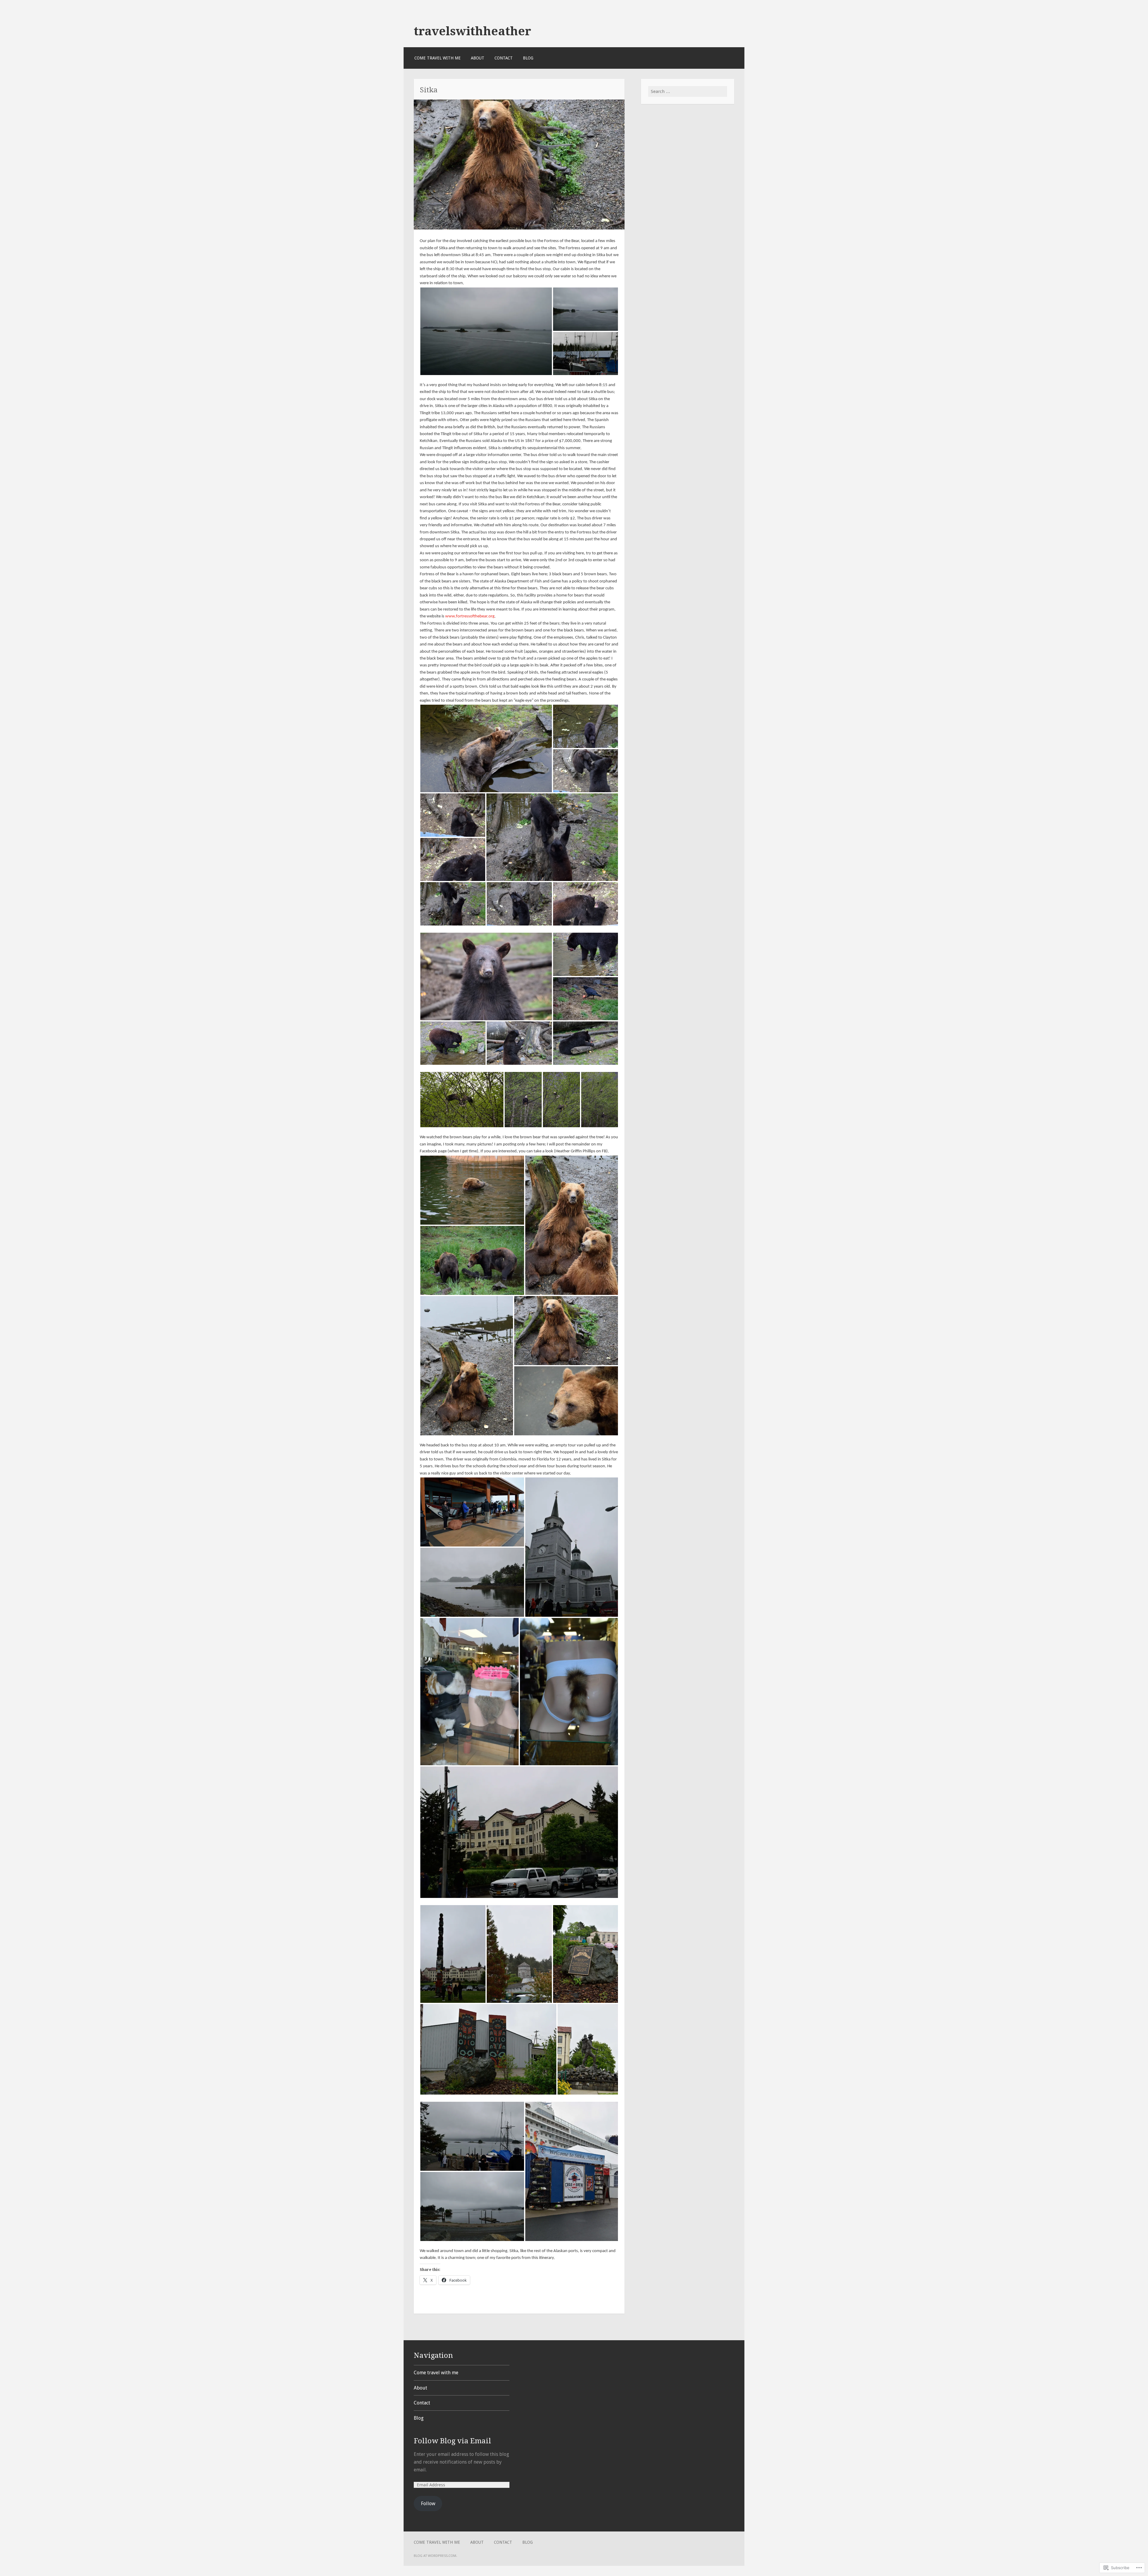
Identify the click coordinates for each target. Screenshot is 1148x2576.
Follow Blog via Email (452, 2441)
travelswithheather (473, 31)
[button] (486, 331)
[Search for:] (688, 91)
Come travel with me (438, 58)
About (478, 58)
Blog (528, 58)
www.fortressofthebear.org (470, 616)
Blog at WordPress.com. (435, 2556)
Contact (504, 58)
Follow (428, 2504)
